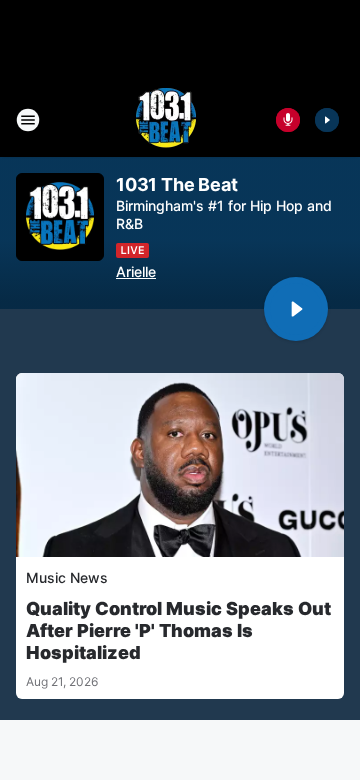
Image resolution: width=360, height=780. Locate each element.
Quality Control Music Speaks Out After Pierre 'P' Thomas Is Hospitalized (178, 630)
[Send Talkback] (288, 120)
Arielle (136, 271)
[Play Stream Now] (327, 120)
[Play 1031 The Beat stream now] (60, 217)
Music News (67, 577)
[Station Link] (166, 120)
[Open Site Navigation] (28, 120)
